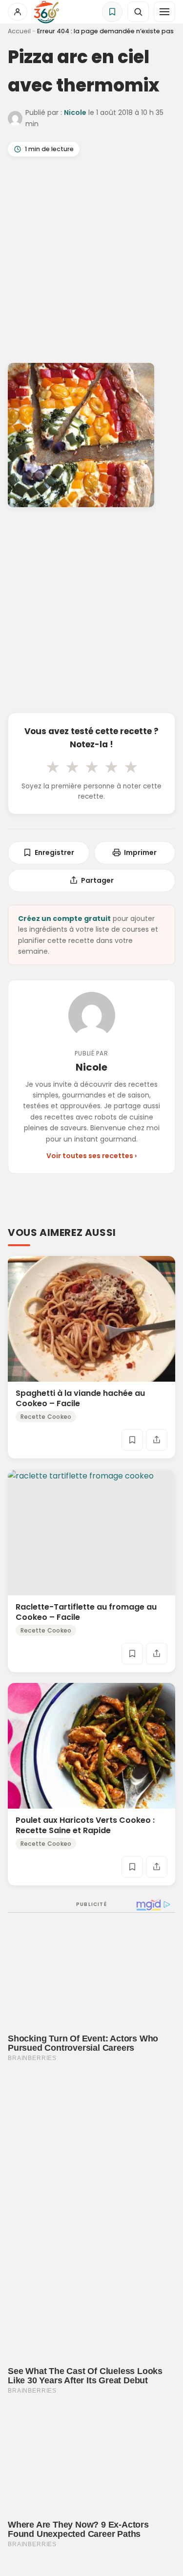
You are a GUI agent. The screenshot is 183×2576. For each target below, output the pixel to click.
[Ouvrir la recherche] (138, 12)
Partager (97, 880)
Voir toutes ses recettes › (91, 1156)
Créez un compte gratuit (64, 918)
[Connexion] (18, 12)
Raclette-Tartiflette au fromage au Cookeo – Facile (86, 1612)
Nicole (75, 112)
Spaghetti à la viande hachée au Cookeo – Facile (80, 1399)
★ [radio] (53, 767)
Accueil (19, 31)
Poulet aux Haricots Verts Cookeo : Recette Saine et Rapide (85, 1825)
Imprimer (140, 852)
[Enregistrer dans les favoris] (132, 1440)
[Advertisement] (91, 262)
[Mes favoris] (112, 12)
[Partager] (157, 1440)
